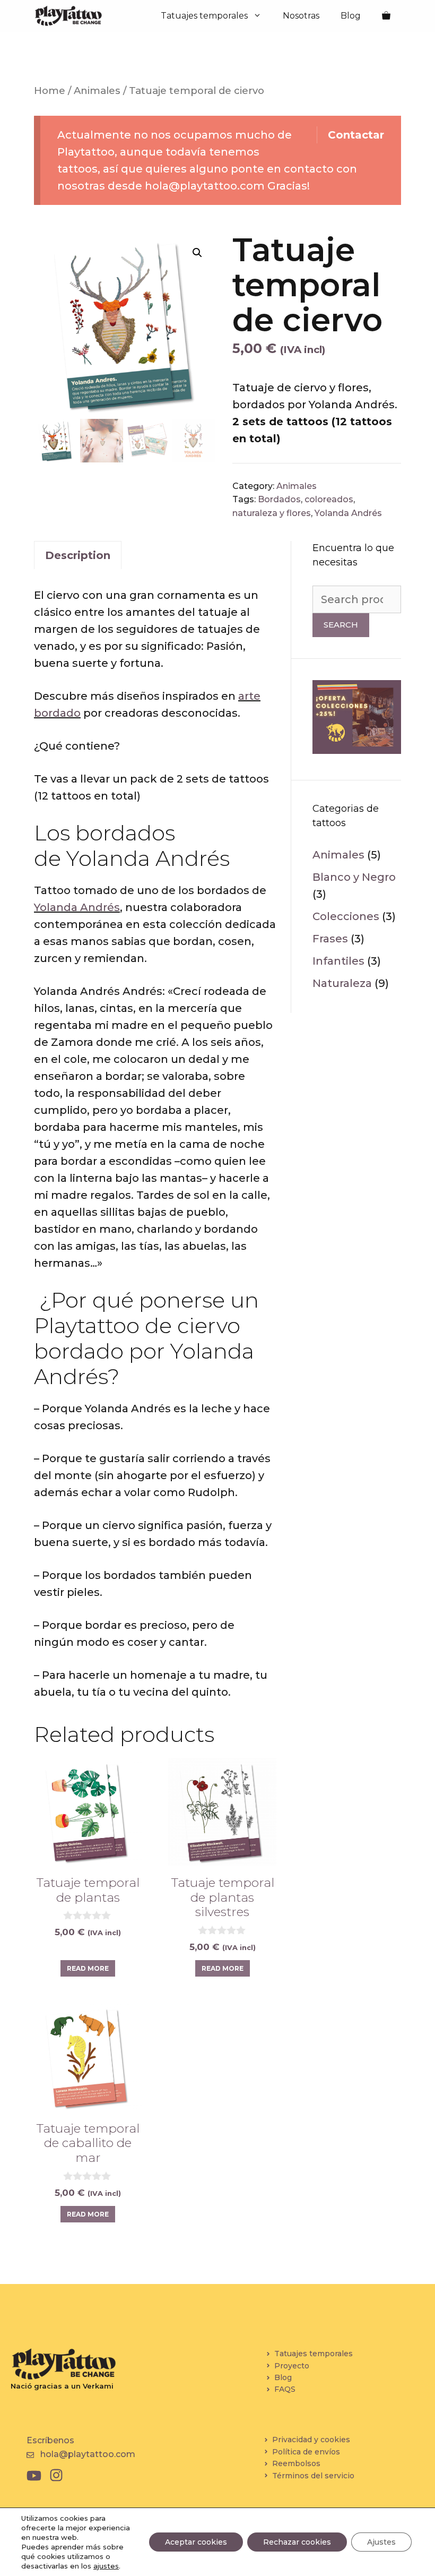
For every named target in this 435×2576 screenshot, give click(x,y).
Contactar (356, 135)
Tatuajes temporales (204, 16)
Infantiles (338, 961)
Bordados (279, 499)
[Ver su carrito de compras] (386, 16)
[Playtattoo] (68, 16)
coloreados (329, 499)
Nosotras (301, 16)
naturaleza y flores (272, 513)
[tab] (78, 555)
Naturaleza (342, 983)
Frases (330, 939)
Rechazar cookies (297, 2542)
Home (50, 91)
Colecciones (346, 916)
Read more (88, 1968)
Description (78, 555)
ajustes (106, 2566)
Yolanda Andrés (348, 513)
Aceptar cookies (196, 2542)
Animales (97, 91)
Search (341, 625)
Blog (351, 16)
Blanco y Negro (354, 877)
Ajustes (381, 2542)
